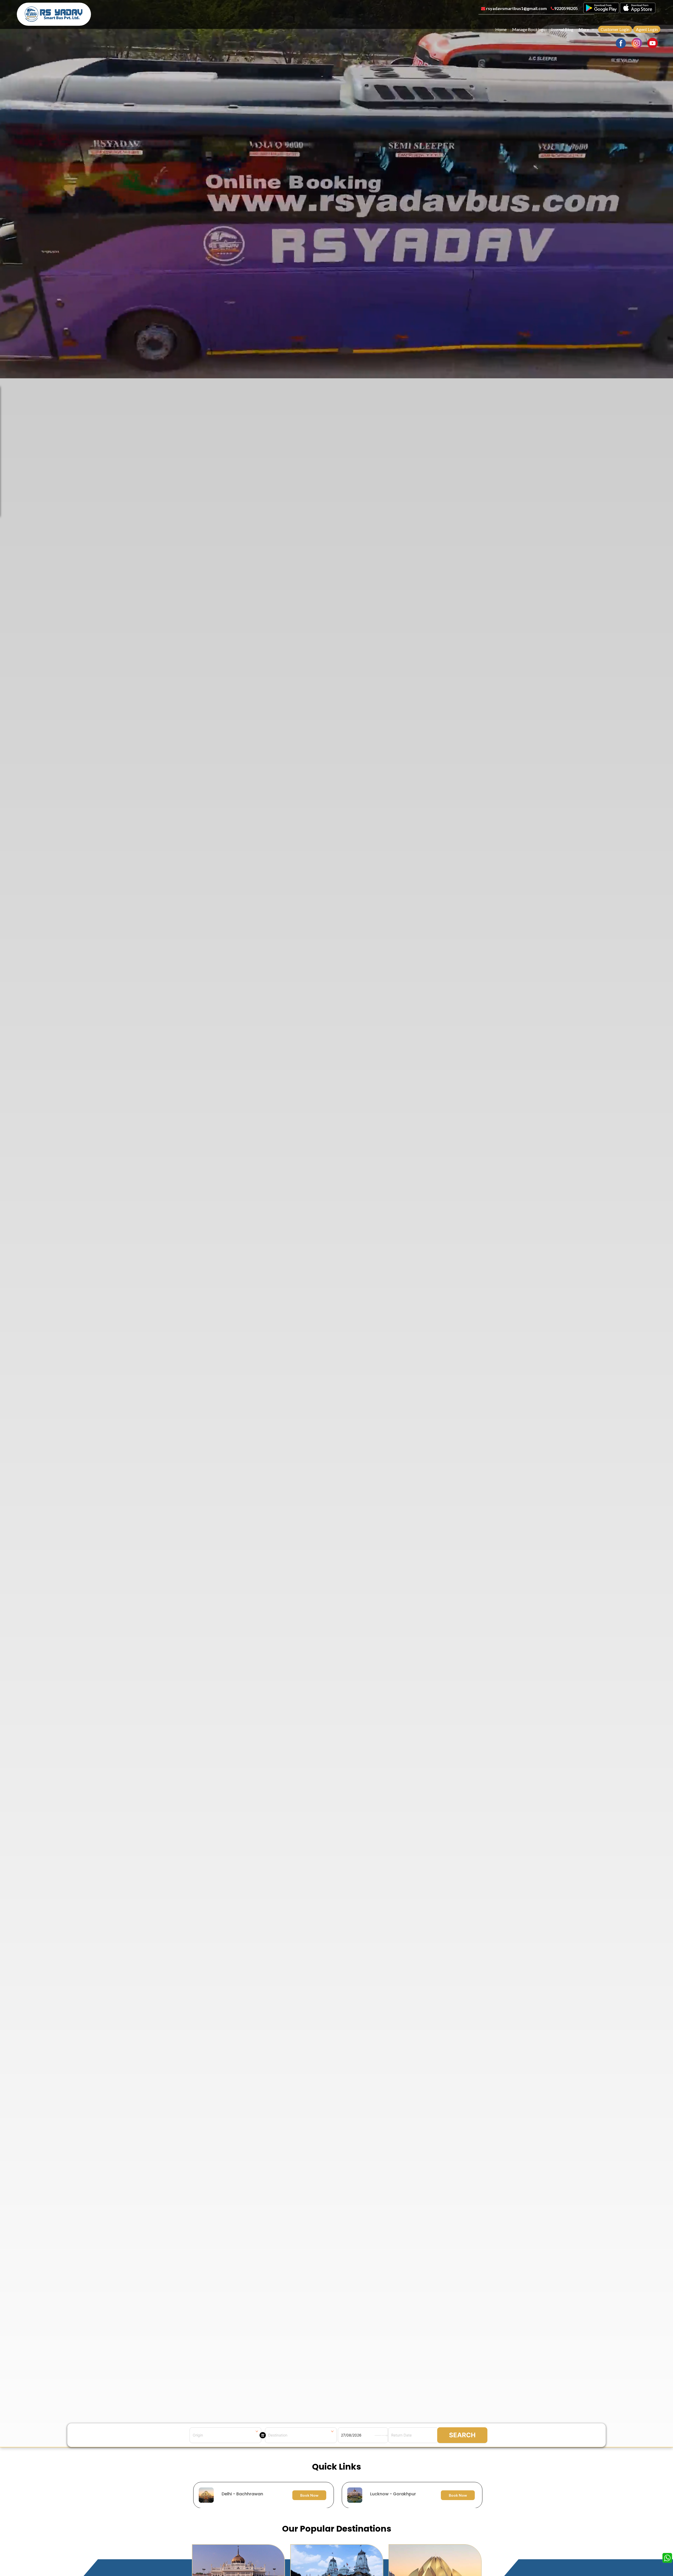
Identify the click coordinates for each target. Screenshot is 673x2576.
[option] (338, 2495)
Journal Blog (562, 29)
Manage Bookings (529, 29)
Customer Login (615, 29)
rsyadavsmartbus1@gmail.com (516, 8)
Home (501, 29)
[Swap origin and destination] (263, 2435)
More (584, 29)
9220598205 (566, 8)
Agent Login (647, 29)
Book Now (309, 2495)
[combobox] (225, 2435)
